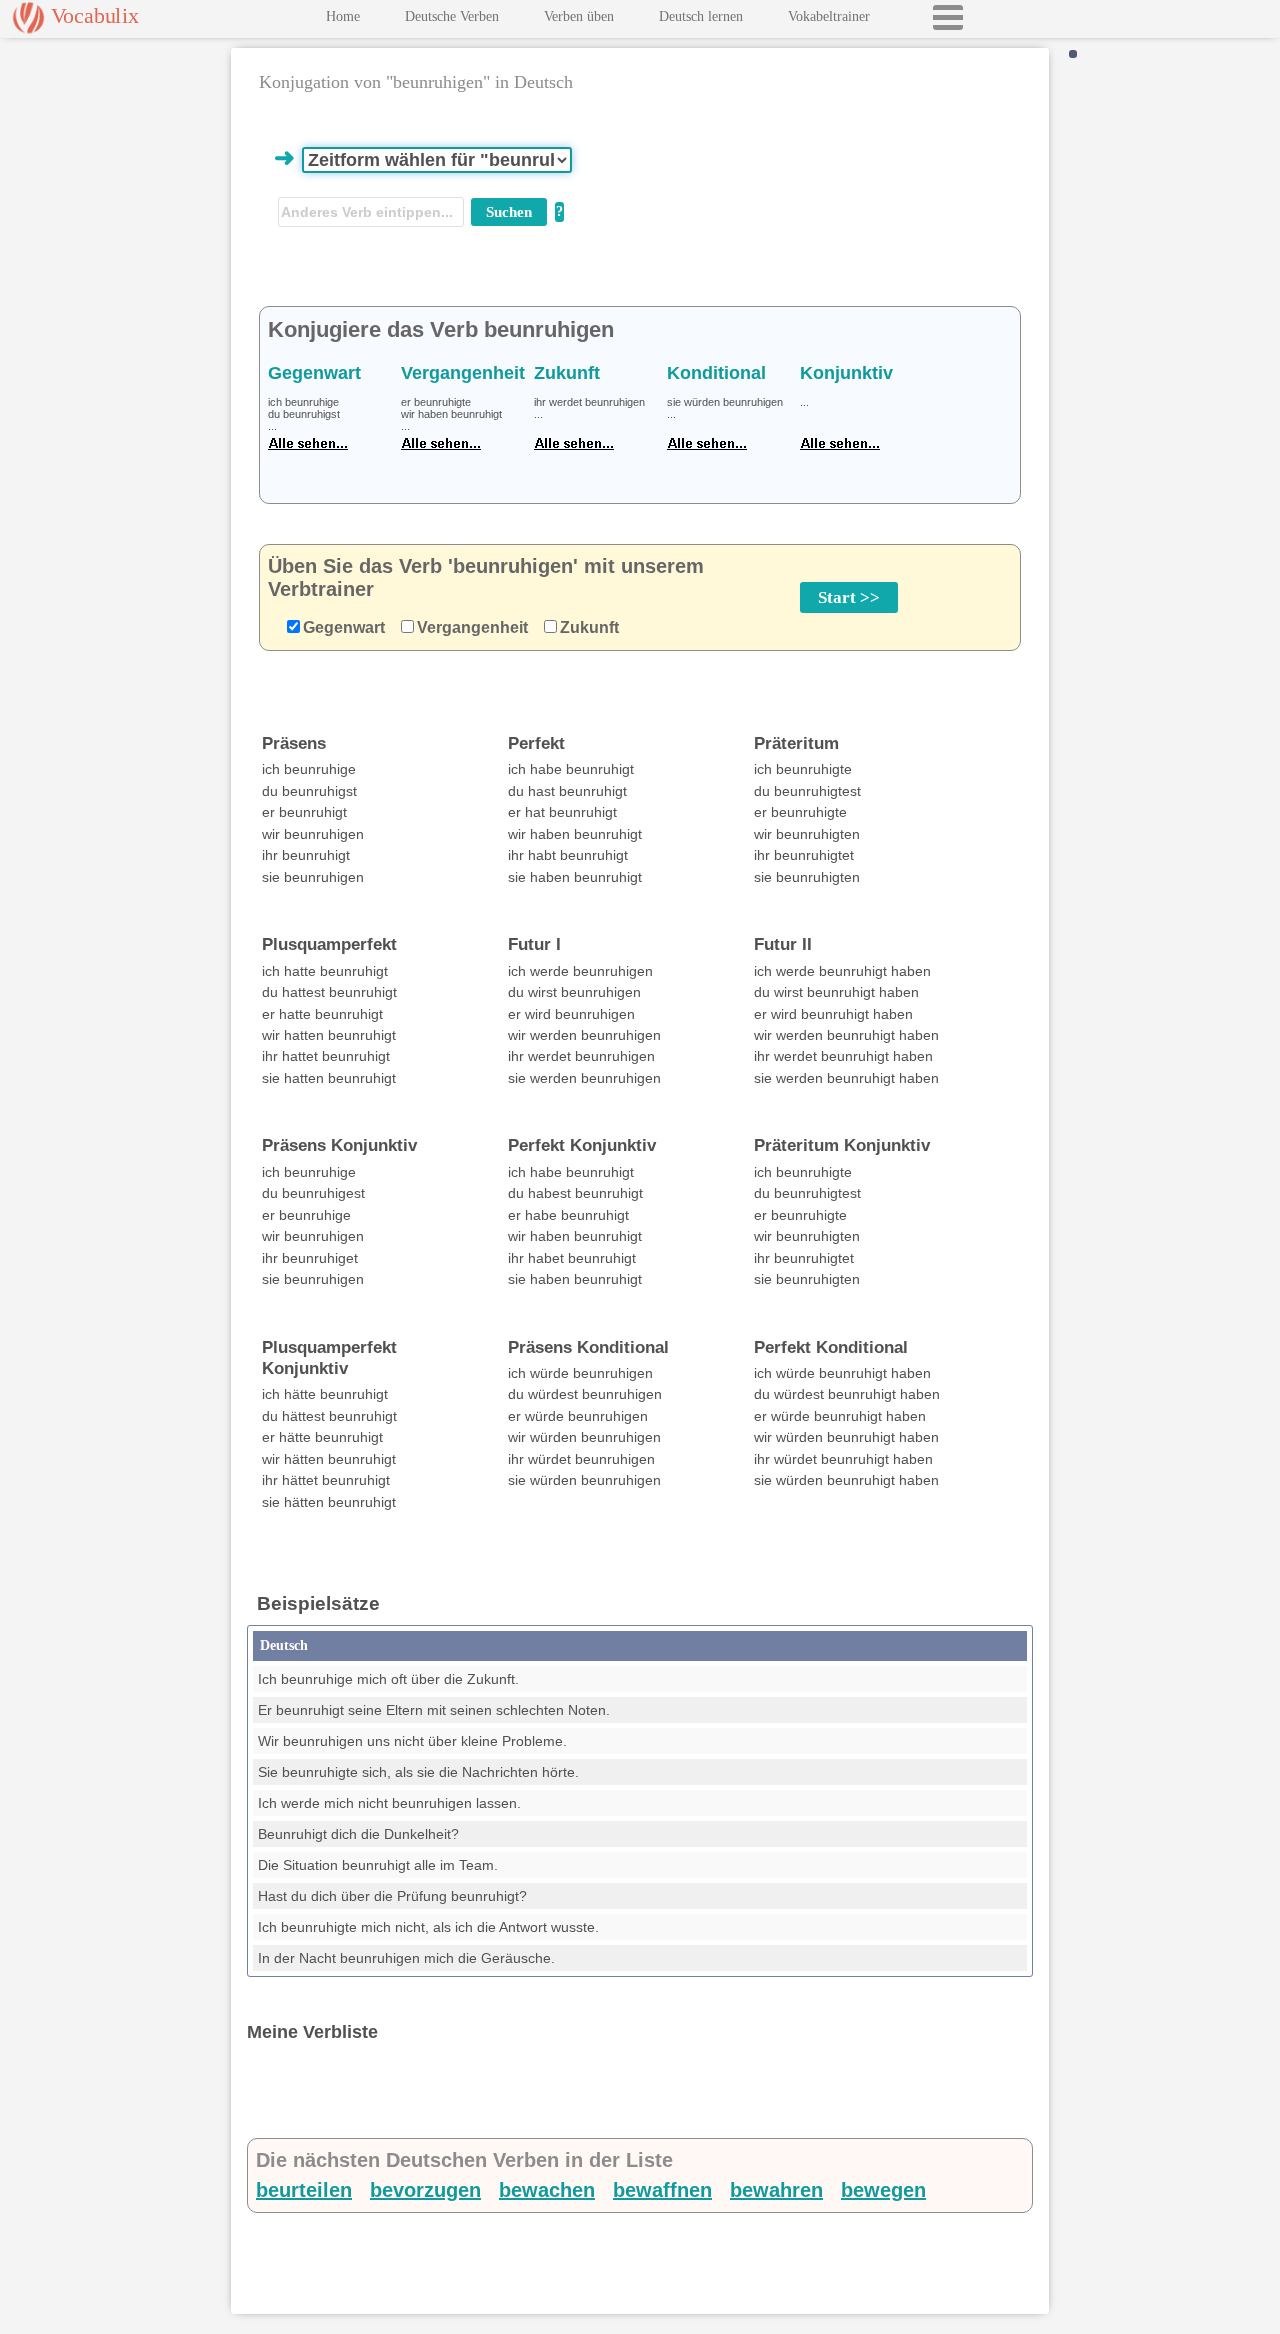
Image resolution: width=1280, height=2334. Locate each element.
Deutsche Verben (452, 16)
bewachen (547, 2190)
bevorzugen (425, 2190)
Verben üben (579, 16)
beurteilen (304, 2190)
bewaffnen (662, 2190)
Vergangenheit (472, 627)
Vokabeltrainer (829, 16)
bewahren (776, 2190)
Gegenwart (344, 627)
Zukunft (589, 627)
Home (343, 16)
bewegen (883, 2190)
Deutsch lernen (701, 16)
